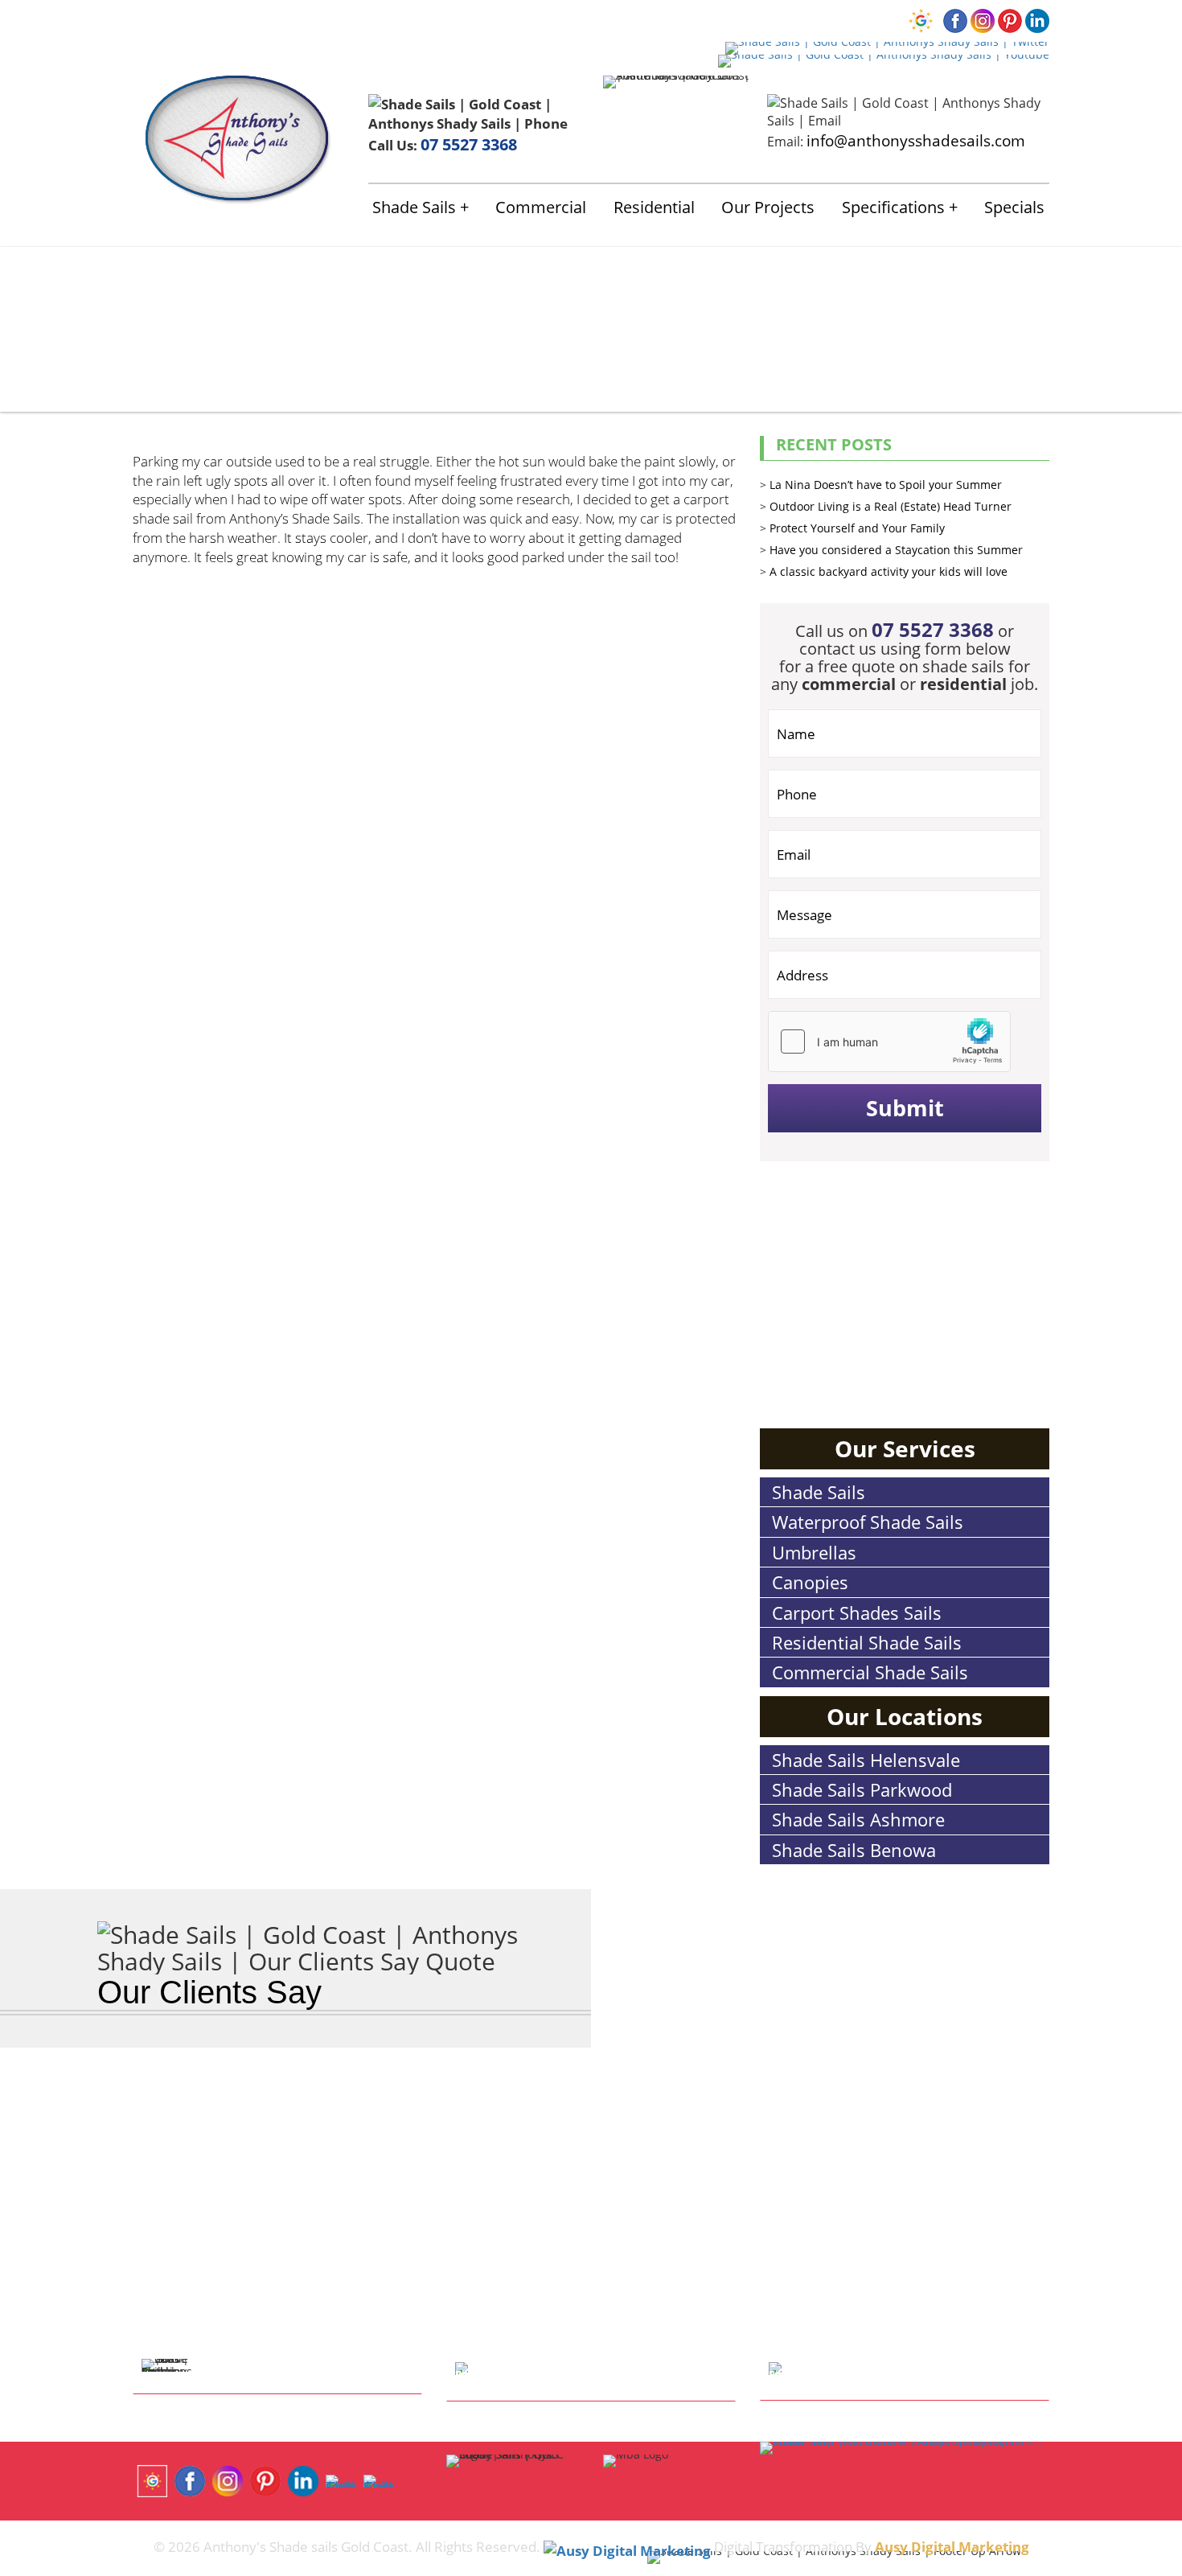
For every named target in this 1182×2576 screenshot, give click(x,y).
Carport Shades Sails (857, 1613)
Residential (654, 207)
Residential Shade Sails (867, 1642)
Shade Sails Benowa (854, 1850)
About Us (201, 19)
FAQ (441, 19)
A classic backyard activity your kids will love (889, 571)
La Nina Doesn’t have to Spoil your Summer (886, 485)
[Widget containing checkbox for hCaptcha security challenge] (889, 1041)
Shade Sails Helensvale (866, 1760)
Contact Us (390, 19)
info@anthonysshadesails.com (916, 140)
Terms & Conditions (560, 19)
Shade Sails (414, 207)
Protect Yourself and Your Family (857, 528)
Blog (476, 19)
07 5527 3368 (469, 144)
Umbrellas (814, 1552)
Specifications (893, 207)
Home (150, 19)
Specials (1014, 207)
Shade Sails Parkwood (862, 1789)
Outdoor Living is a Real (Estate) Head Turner (891, 506)
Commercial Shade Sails (870, 1672)
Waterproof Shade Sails (868, 1522)
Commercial (541, 207)
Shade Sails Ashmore (858, 1819)
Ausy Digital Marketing (952, 2546)
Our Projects (768, 207)
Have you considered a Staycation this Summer (896, 550)
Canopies (810, 1582)
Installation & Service (293, 19)
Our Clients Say (209, 1992)
